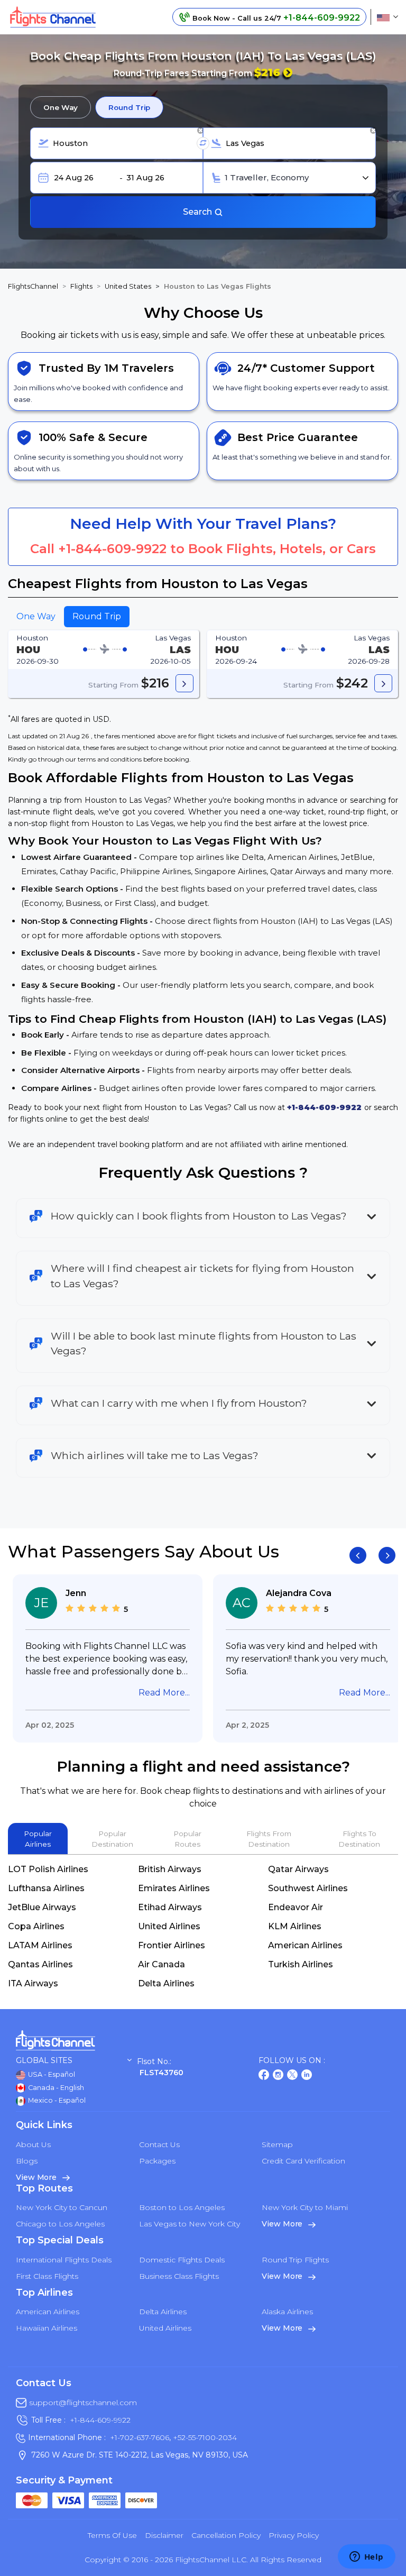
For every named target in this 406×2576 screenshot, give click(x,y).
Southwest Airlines (308, 1888)
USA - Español (51, 2074)
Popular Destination (112, 1839)
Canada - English (55, 2088)
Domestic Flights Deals (182, 2260)
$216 (269, 72)
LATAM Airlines (40, 1945)
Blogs (27, 2161)
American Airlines (305, 1945)
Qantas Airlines (40, 1964)
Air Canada (162, 1964)
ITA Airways (33, 1983)
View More (37, 2177)
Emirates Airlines (174, 1888)
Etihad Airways (170, 1907)
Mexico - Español (56, 2100)
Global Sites (44, 2061)
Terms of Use (112, 2535)
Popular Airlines (38, 1839)
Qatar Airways (298, 1869)
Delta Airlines (166, 1983)
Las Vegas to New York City (190, 2224)
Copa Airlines (36, 1926)
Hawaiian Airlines (47, 2328)
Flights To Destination (359, 1839)
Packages (157, 2161)
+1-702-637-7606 (140, 2437)
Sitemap (277, 2144)
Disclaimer (164, 2535)
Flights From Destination (269, 1839)
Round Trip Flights (295, 2260)
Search (199, 212)
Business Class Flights (179, 2276)
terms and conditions (110, 759)
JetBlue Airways (42, 1907)
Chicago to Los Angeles (60, 2224)
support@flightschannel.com (83, 2403)
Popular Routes (187, 1839)
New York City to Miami (305, 2207)
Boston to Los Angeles (182, 2207)
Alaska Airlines (287, 2312)
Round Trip (129, 107)
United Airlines (169, 1926)
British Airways (170, 1869)
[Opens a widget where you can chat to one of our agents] (366, 2557)
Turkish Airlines (301, 1964)
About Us (33, 2144)
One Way (61, 107)
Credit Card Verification (303, 2161)
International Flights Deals (64, 2260)
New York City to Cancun (62, 2207)
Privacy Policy (294, 2535)
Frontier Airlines (172, 1945)
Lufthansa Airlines (46, 1888)
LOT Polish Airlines (48, 1869)
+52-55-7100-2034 (204, 2437)
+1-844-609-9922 (112, 549)
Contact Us (159, 2144)
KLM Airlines (295, 1926)
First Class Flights (47, 2276)
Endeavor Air (296, 1907)
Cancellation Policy (226, 2535)
